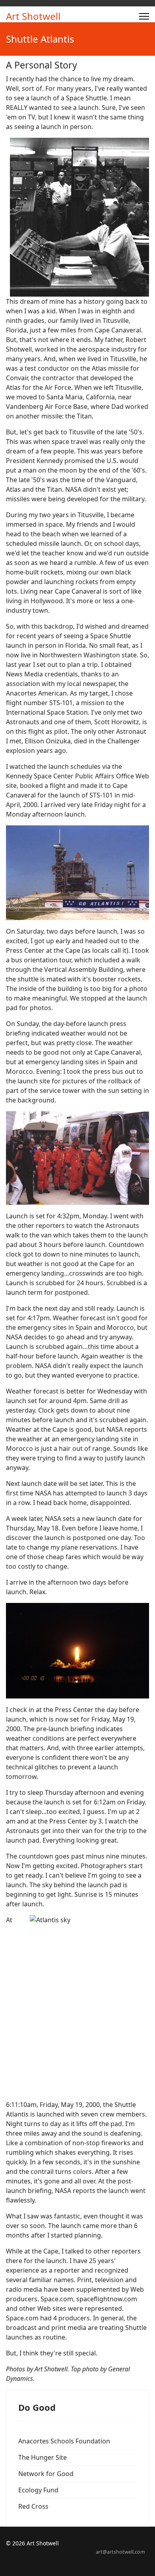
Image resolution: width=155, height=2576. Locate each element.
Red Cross (33, 2506)
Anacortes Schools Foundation (64, 2441)
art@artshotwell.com (120, 2552)
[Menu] (144, 16)
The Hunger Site (43, 2457)
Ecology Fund (38, 2490)
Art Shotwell (33, 16)
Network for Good (46, 2474)
